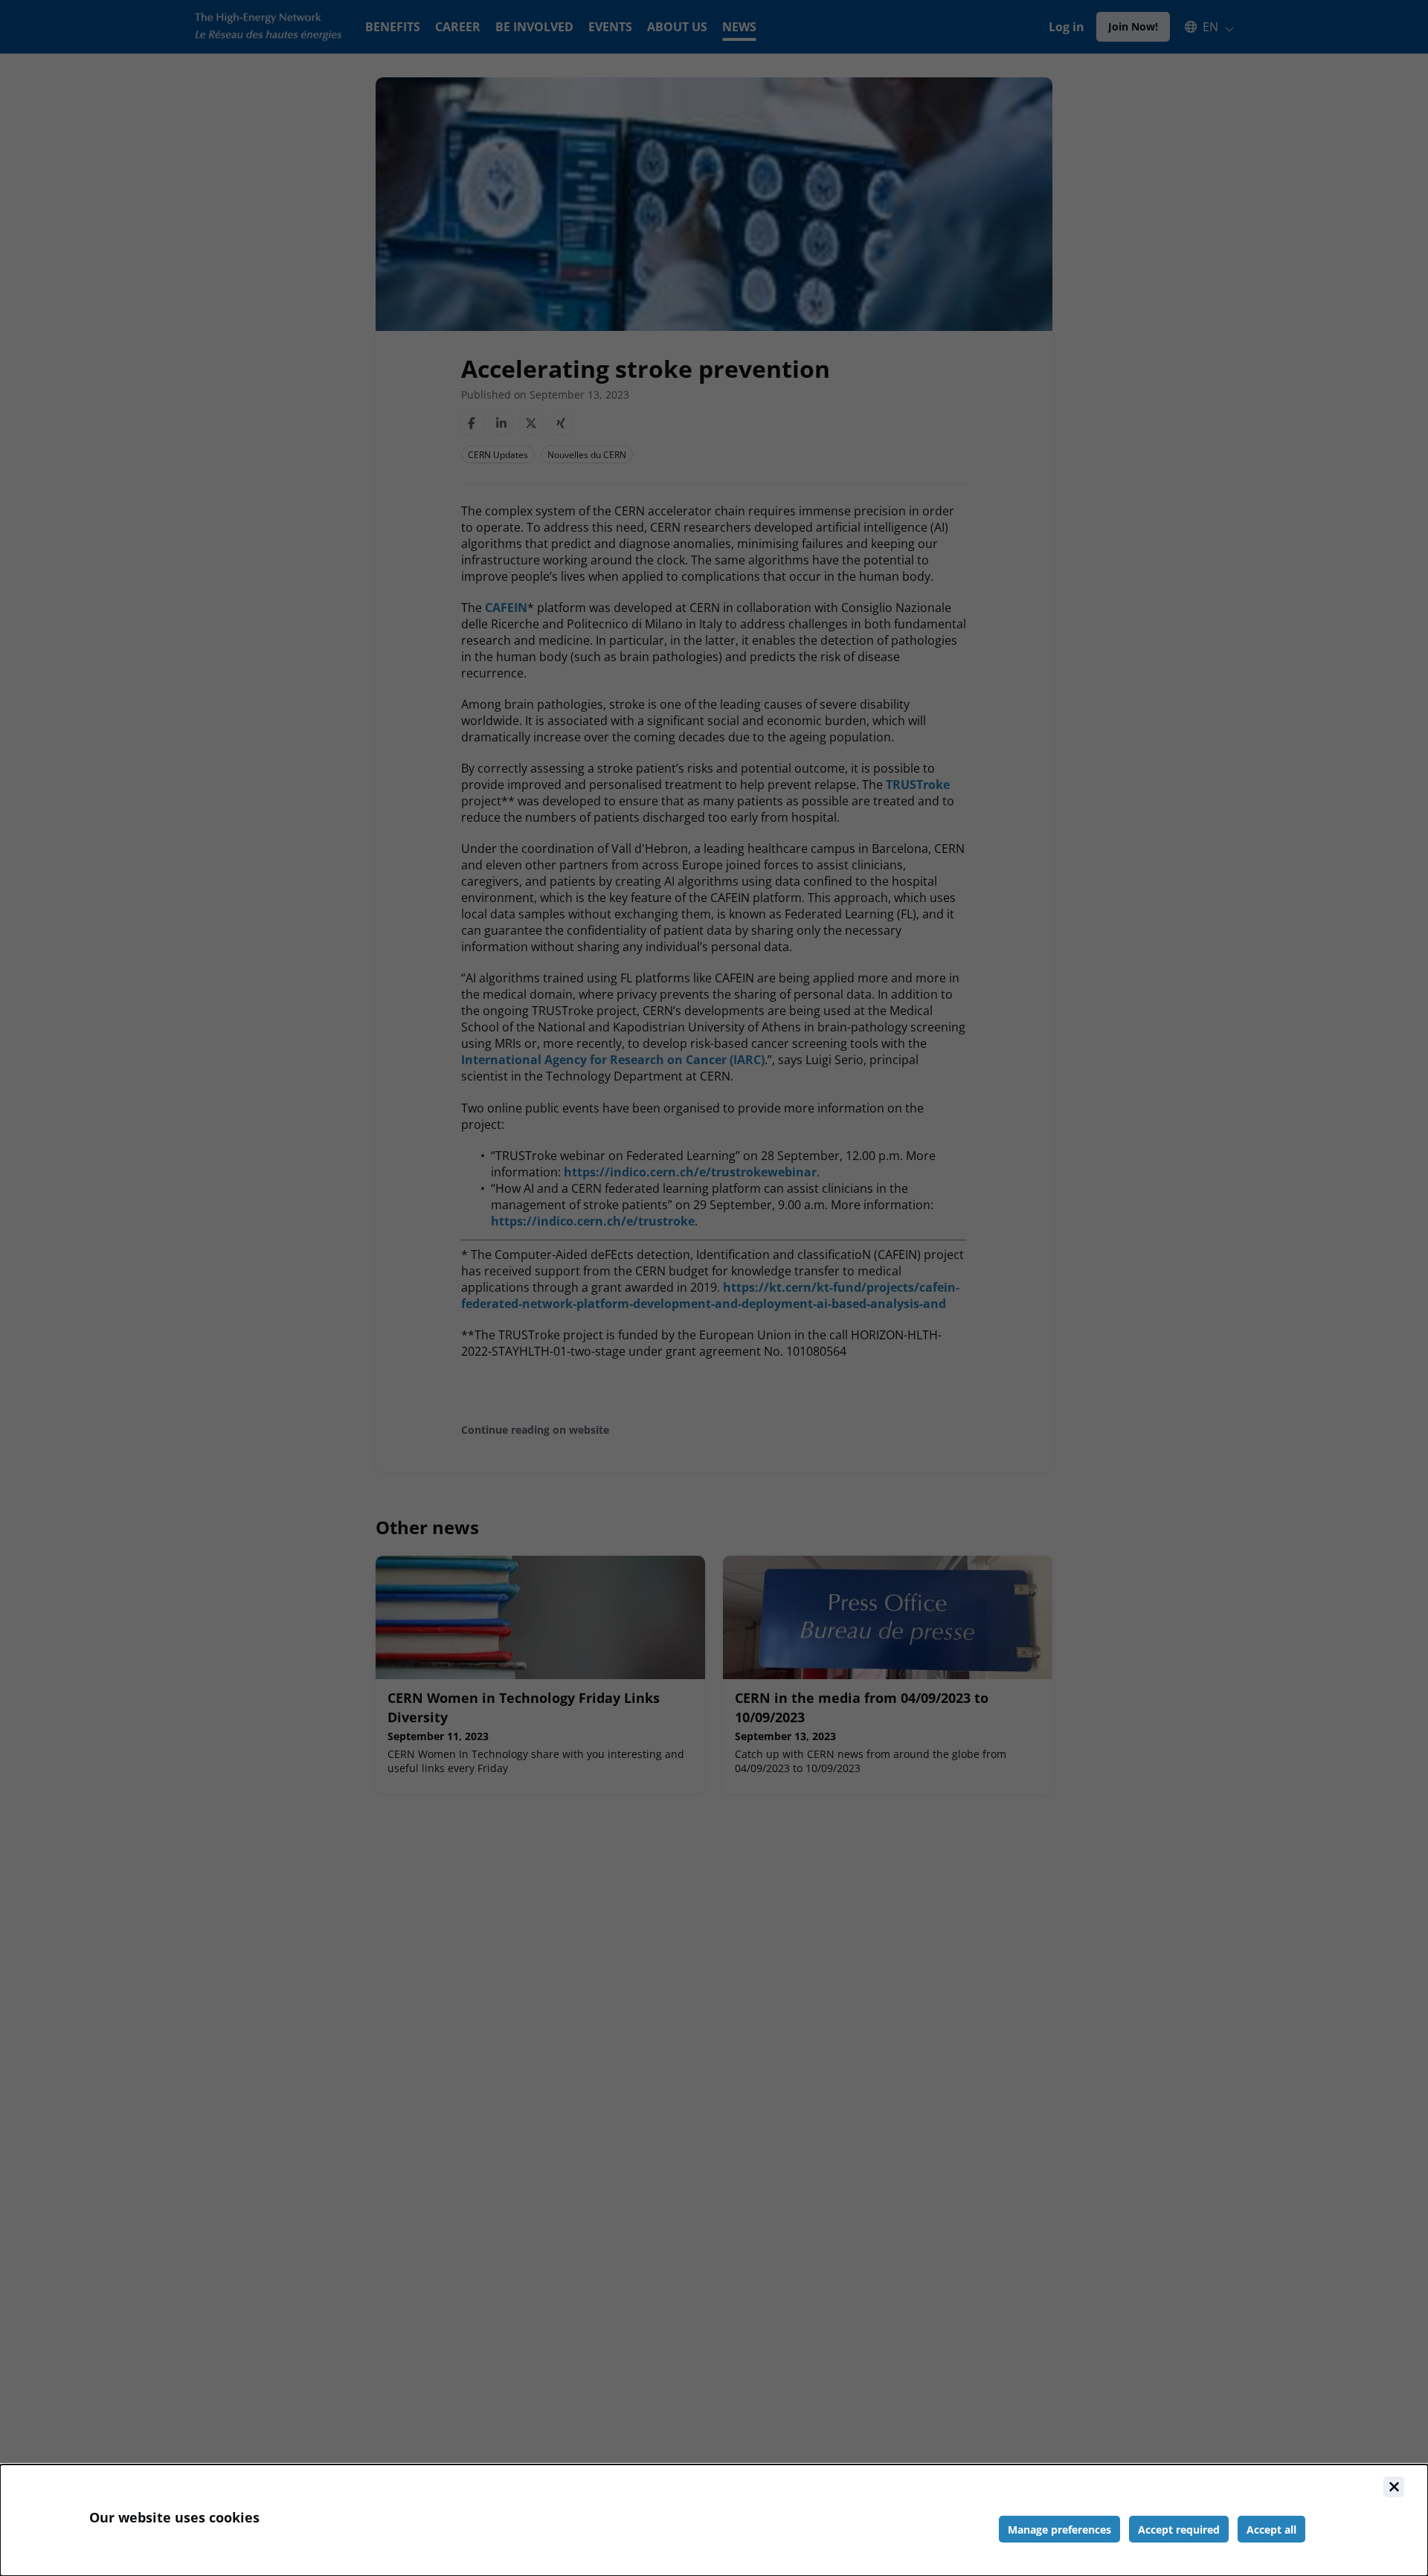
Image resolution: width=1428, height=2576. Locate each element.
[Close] (1394, 2487)
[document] (714, 2520)
